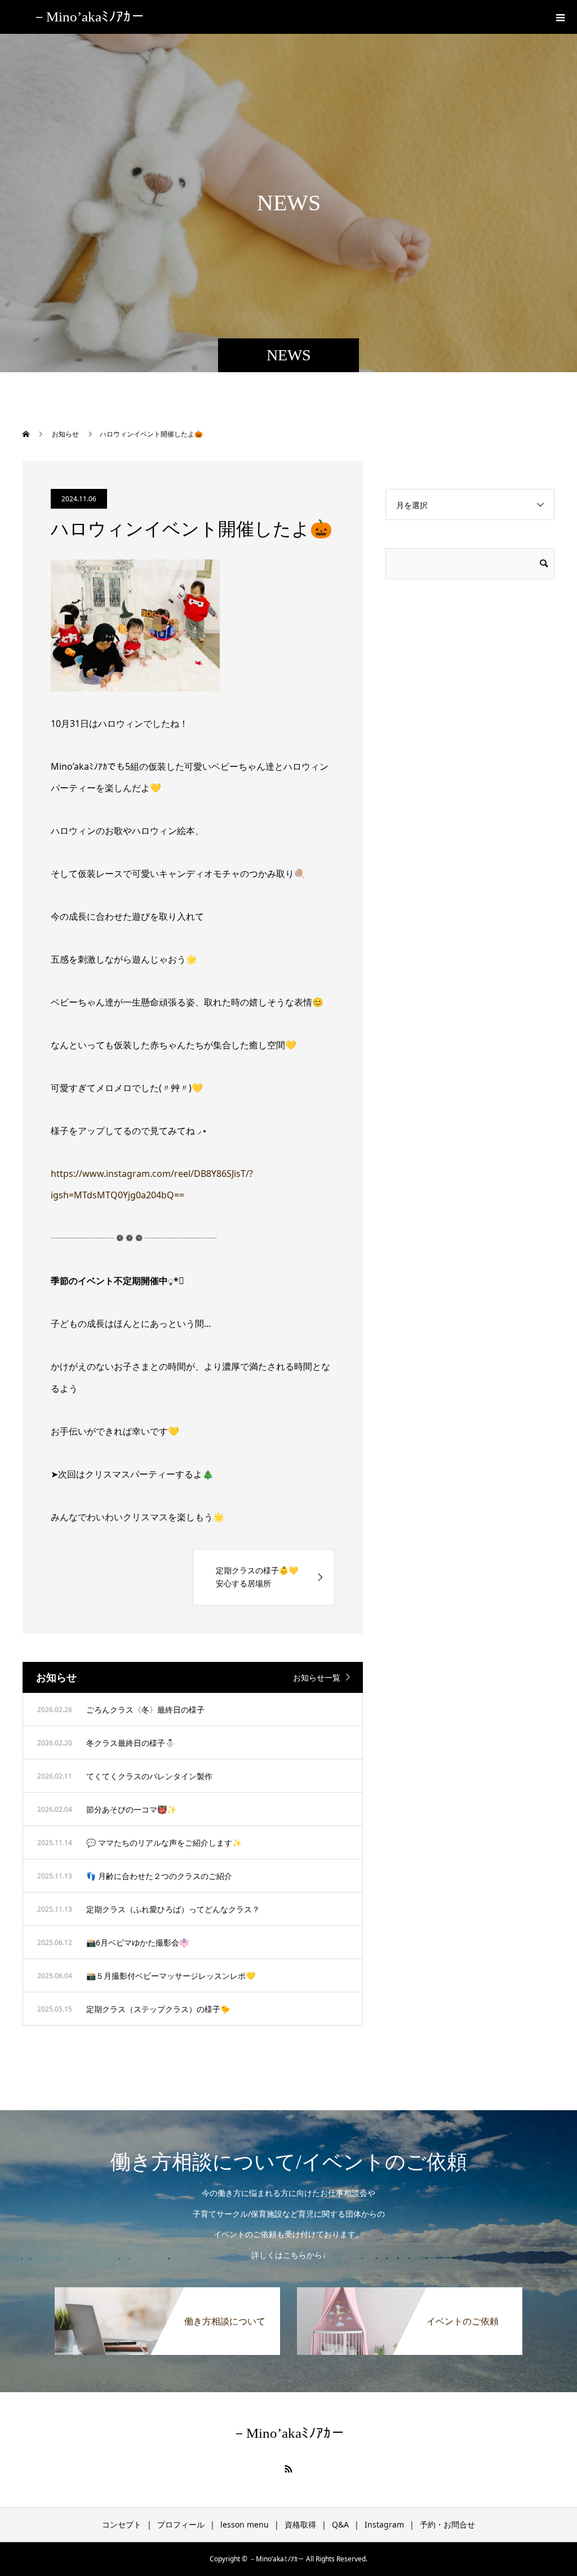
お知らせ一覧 (317, 1677)
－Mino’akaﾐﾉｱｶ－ (88, 17)
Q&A (340, 2524)
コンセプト (122, 2524)
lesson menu (245, 2524)
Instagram (384, 2524)
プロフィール (181, 2524)
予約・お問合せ (447, 2524)
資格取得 (300, 2524)
